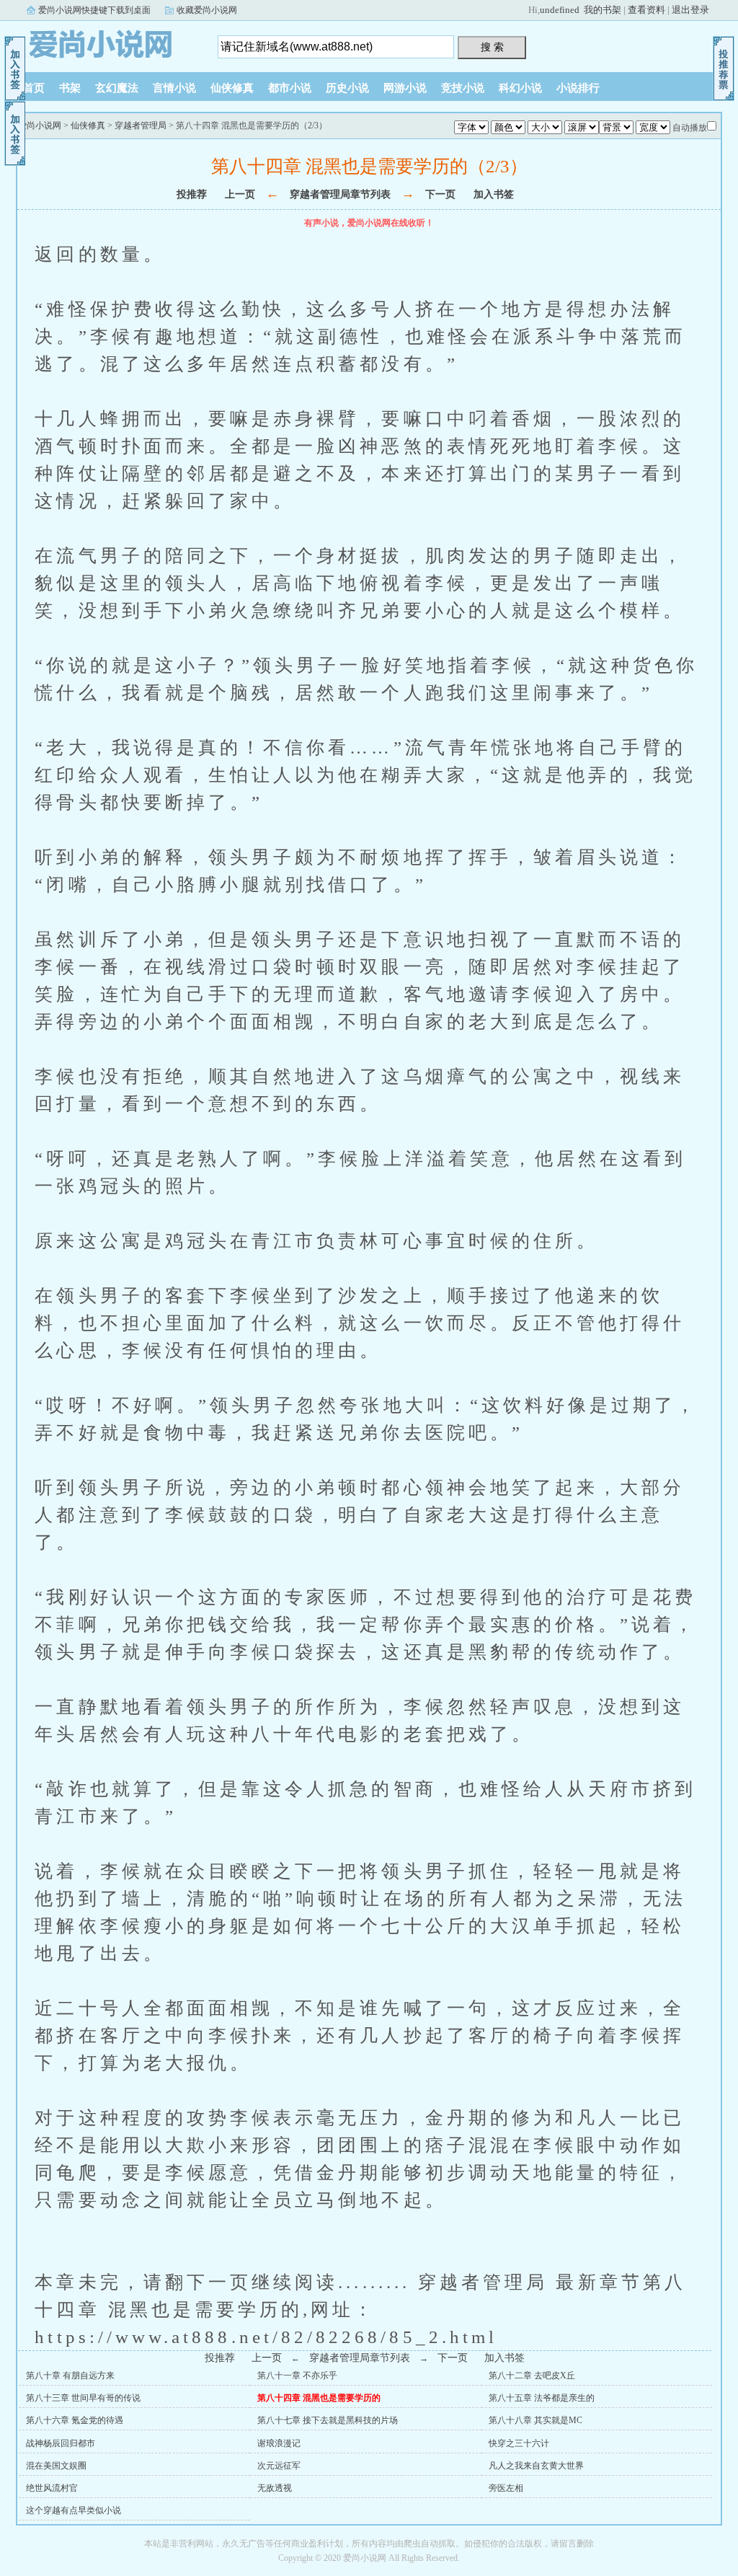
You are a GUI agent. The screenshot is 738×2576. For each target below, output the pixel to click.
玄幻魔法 (117, 88)
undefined (560, 10)
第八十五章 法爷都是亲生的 (542, 2398)
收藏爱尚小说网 (207, 10)
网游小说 (405, 88)
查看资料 (646, 10)
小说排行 (578, 88)
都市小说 (290, 88)
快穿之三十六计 (519, 2443)
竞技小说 (463, 88)
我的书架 (603, 10)
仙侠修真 (232, 88)
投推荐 (192, 194)
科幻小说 (520, 88)
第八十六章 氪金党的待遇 (75, 2420)
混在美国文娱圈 (56, 2466)
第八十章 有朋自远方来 (70, 2376)
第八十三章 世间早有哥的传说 (83, 2398)
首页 (34, 88)
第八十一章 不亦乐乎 (297, 2376)
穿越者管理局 (141, 125)
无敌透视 (275, 2488)
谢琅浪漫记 (279, 2443)
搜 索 (492, 47)
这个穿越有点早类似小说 (74, 2510)
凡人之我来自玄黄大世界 (536, 2466)
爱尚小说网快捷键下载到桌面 (94, 10)
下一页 (440, 194)
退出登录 (690, 10)
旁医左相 (506, 2488)
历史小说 (347, 88)
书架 (70, 88)
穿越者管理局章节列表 (340, 194)
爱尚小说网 (106, 43)
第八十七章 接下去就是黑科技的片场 (328, 2420)
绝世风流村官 (52, 2488)
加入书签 (494, 194)
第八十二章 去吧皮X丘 (532, 2376)
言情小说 (174, 88)
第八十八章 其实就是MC (535, 2420)
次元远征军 (279, 2466)
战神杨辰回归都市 (61, 2443)
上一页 (240, 194)
